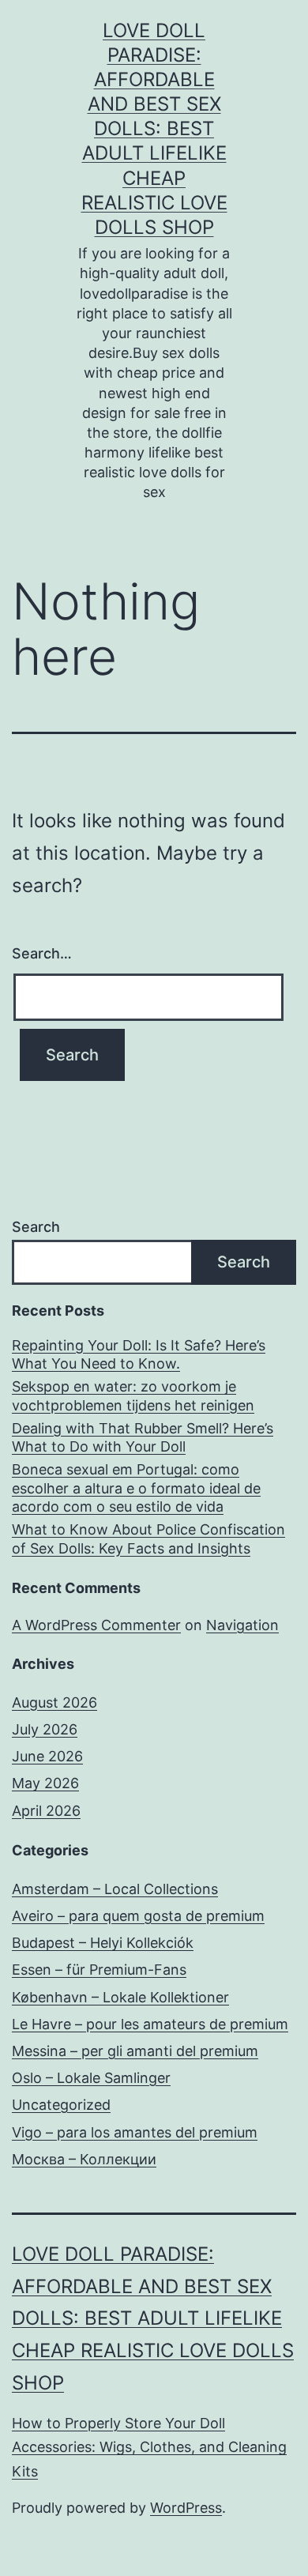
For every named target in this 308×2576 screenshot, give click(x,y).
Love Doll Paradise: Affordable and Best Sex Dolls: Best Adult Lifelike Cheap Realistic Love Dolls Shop (154, 129)
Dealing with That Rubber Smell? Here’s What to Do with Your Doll (143, 1437)
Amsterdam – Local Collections (115, 1889)
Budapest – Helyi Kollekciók (103, 1943)
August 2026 (54, 1702)
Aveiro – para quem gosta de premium (138, 1916)
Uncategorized (61, 2105)
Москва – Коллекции (84, 2159)
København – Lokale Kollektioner (120, 1997)
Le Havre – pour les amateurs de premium (150, 2024)
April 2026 (46, 1811)
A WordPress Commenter (96, 1625)
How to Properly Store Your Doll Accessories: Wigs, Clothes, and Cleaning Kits (149, 2447)
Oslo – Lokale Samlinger (91, 2078)
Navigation (242, 1625)
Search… (42, 953)
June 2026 (47, 1756)
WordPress (186, 2508)
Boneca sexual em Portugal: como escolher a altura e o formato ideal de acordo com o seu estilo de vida (136, 1488)
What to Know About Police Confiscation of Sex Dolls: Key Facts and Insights (148, 1538)
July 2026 (45, 1729)
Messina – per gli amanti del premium (135, 2051)
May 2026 (45, 1783)
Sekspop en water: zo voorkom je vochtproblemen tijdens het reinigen (133, 1395)
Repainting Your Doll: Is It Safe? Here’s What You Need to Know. (139, 1354)
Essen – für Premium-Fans (99, 1970)
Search (36, 1227)
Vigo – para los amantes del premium (135, 2132)
